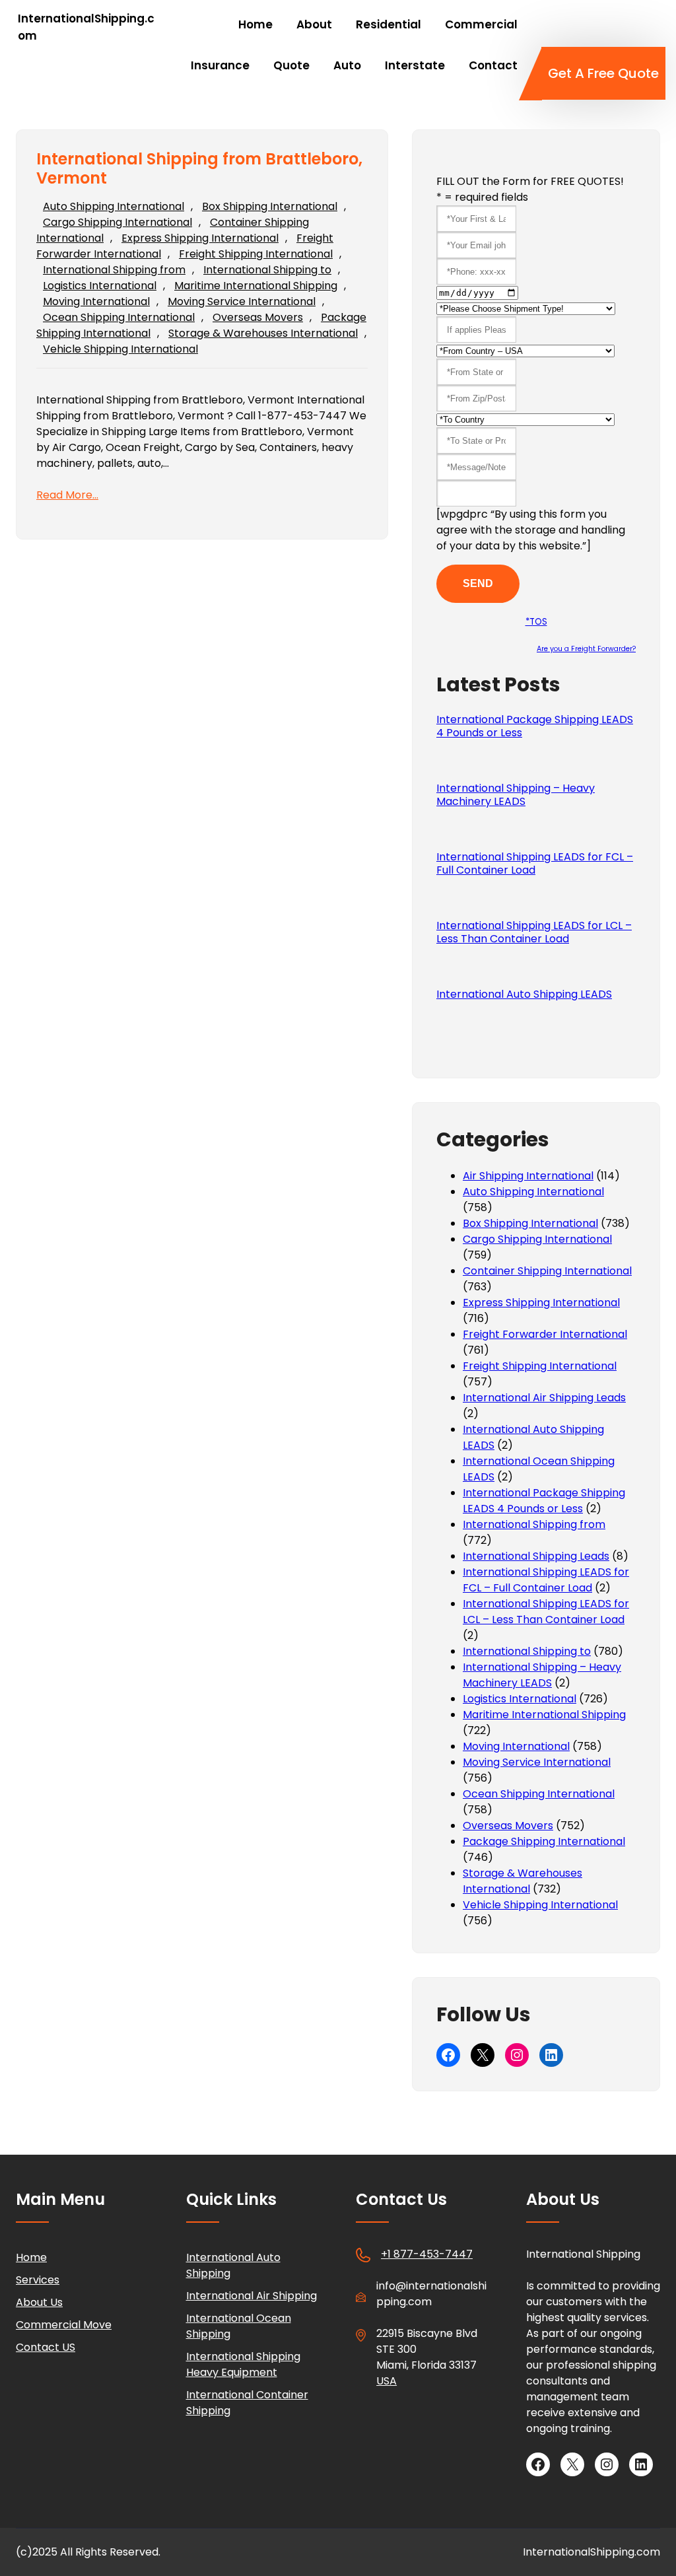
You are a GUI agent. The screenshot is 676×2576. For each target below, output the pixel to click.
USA (387, 2381)
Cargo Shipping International (118, 222)
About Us (39, 2302)
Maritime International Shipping (256, 286)
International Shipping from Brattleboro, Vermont (199, 169)
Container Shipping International (547, 1271)
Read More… (67, 495)
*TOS (536, 622)
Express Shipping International (200, 238)
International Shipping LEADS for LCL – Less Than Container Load (534, 932)
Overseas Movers (258, 317)
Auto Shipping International (114, 206)
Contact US (46, 2347)
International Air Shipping (252, 2296)
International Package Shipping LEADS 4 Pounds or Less (535, 726)
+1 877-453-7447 (427, 2254)
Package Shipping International (544, 1841)
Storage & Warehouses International (263, 333)
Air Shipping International (528, 1176)
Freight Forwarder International (545, 1334)
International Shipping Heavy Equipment (243, 2364)
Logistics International (100, 286)
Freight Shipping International (256, 254)
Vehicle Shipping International (120, 349)
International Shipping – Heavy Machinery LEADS (516, 795)
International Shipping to (267, 270)
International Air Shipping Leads (544, 1398)
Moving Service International (242, 301)
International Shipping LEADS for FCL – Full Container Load (535, 864)
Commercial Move (64, 2325)
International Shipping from (114, 270)
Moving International (96, 301)
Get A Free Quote (603, 73)
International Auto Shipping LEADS (524, 994)
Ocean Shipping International (119, 317)
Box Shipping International (270, 206)
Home (31, 2257)
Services (38, 2280)
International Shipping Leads (536, 1556)
